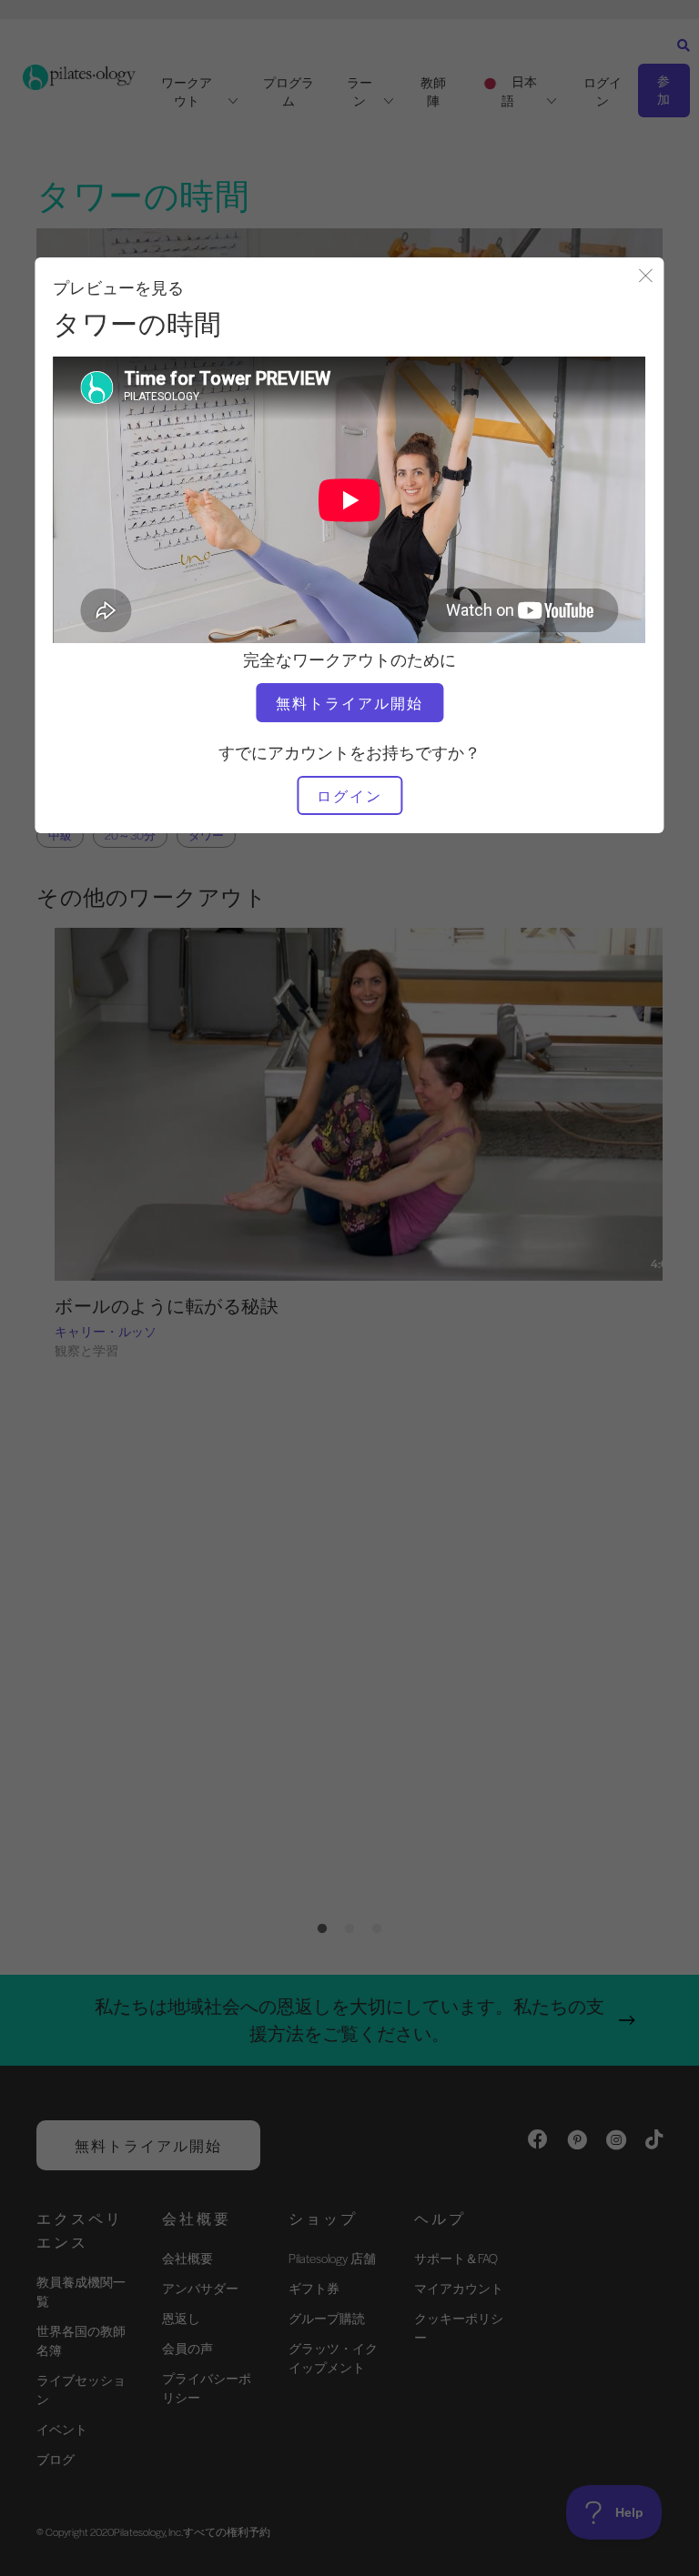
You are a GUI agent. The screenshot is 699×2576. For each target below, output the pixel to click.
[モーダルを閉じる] (646, 277)
